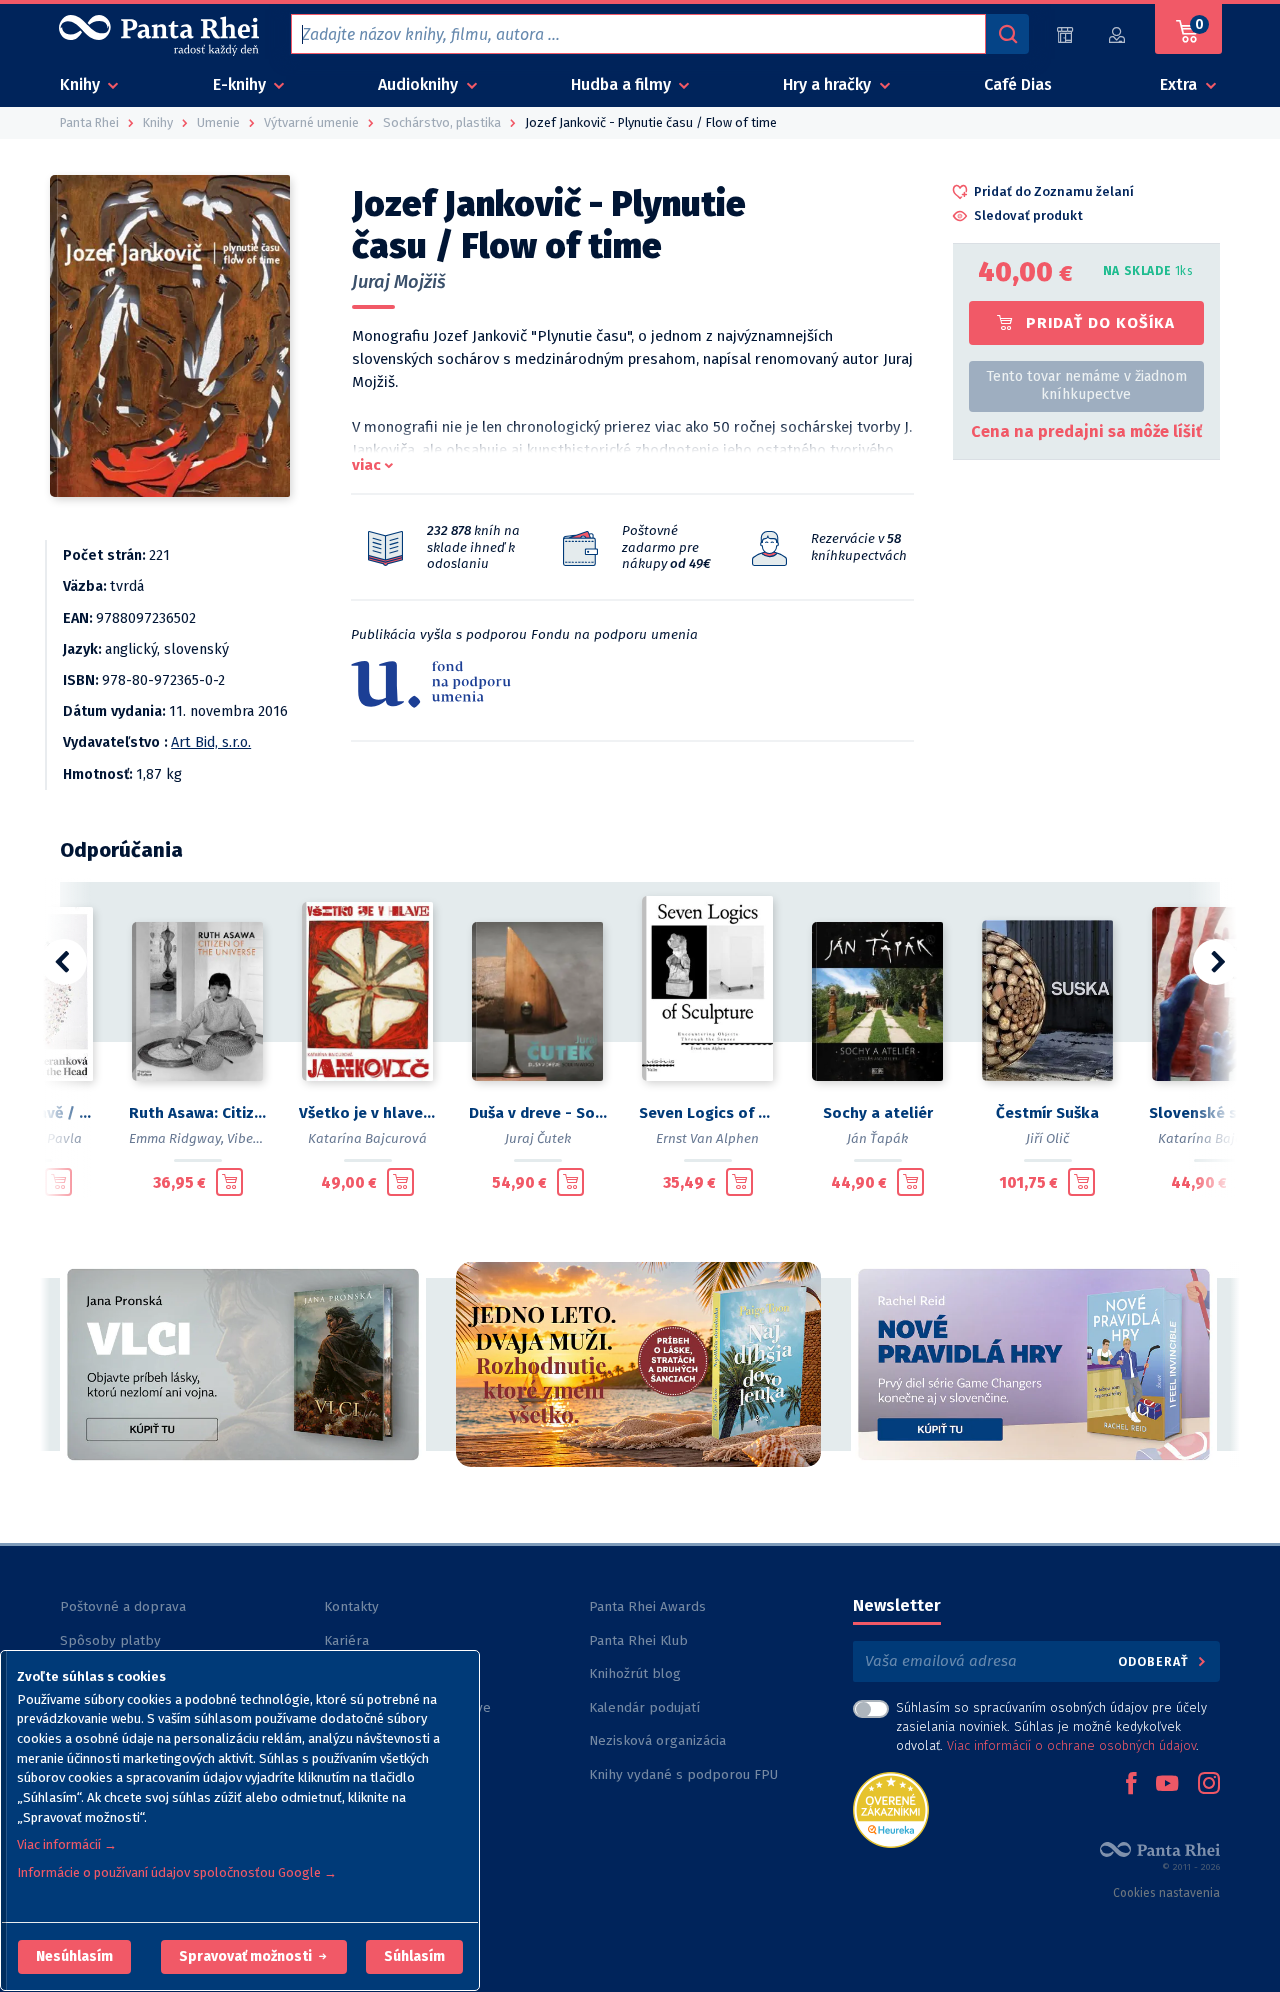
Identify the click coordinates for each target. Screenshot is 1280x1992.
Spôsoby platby (110, 1640)
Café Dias (1018, 84)
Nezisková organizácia (657, 1740)
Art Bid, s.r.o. (211, 742)
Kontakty (351, 1606)
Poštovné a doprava (123, 1606)
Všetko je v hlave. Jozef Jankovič (368, 1113)
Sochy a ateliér (878, 1113)
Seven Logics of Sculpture (708, 1113)
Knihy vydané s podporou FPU (683, 1774)
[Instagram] (1209, 1785)
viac (366, 465)
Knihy (82, 84)
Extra (1180, 84)
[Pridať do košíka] (58, 1182)
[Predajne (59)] (1065, 34)
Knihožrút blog (635, 1673)
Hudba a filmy (623, 84)
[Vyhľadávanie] (1007, 34)
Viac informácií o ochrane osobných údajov (1071, 1745)
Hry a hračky (829, 84)
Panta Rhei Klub (638, 1640)
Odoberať (1155, 1661)
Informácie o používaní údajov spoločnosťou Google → (177, 1872)
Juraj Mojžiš (399, 282)
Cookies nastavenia (1166, 1893)
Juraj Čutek (538, 1138)
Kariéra (346, 1640)
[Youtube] (1167, 1785)
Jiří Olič (1047, 1138)
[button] (74, 1957)
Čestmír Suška (1047, 1113)
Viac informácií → (67, 1844)
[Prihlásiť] (1118, 34)
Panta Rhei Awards (647, 1606)
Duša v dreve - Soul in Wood (538, 1113)
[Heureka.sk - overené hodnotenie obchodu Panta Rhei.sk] (891, 1808)
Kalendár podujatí (644, 1707)
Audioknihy (420, 84)
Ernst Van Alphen (707, 1138)
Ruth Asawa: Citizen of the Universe (198, 1113)
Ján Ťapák (877, 1138)
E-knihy (241, 84)
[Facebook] (1131, 1785)
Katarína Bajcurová (367, 1138)
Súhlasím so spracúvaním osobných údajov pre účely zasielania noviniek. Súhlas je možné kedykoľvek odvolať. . (1051, 1726)
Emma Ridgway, (176, 1138)
